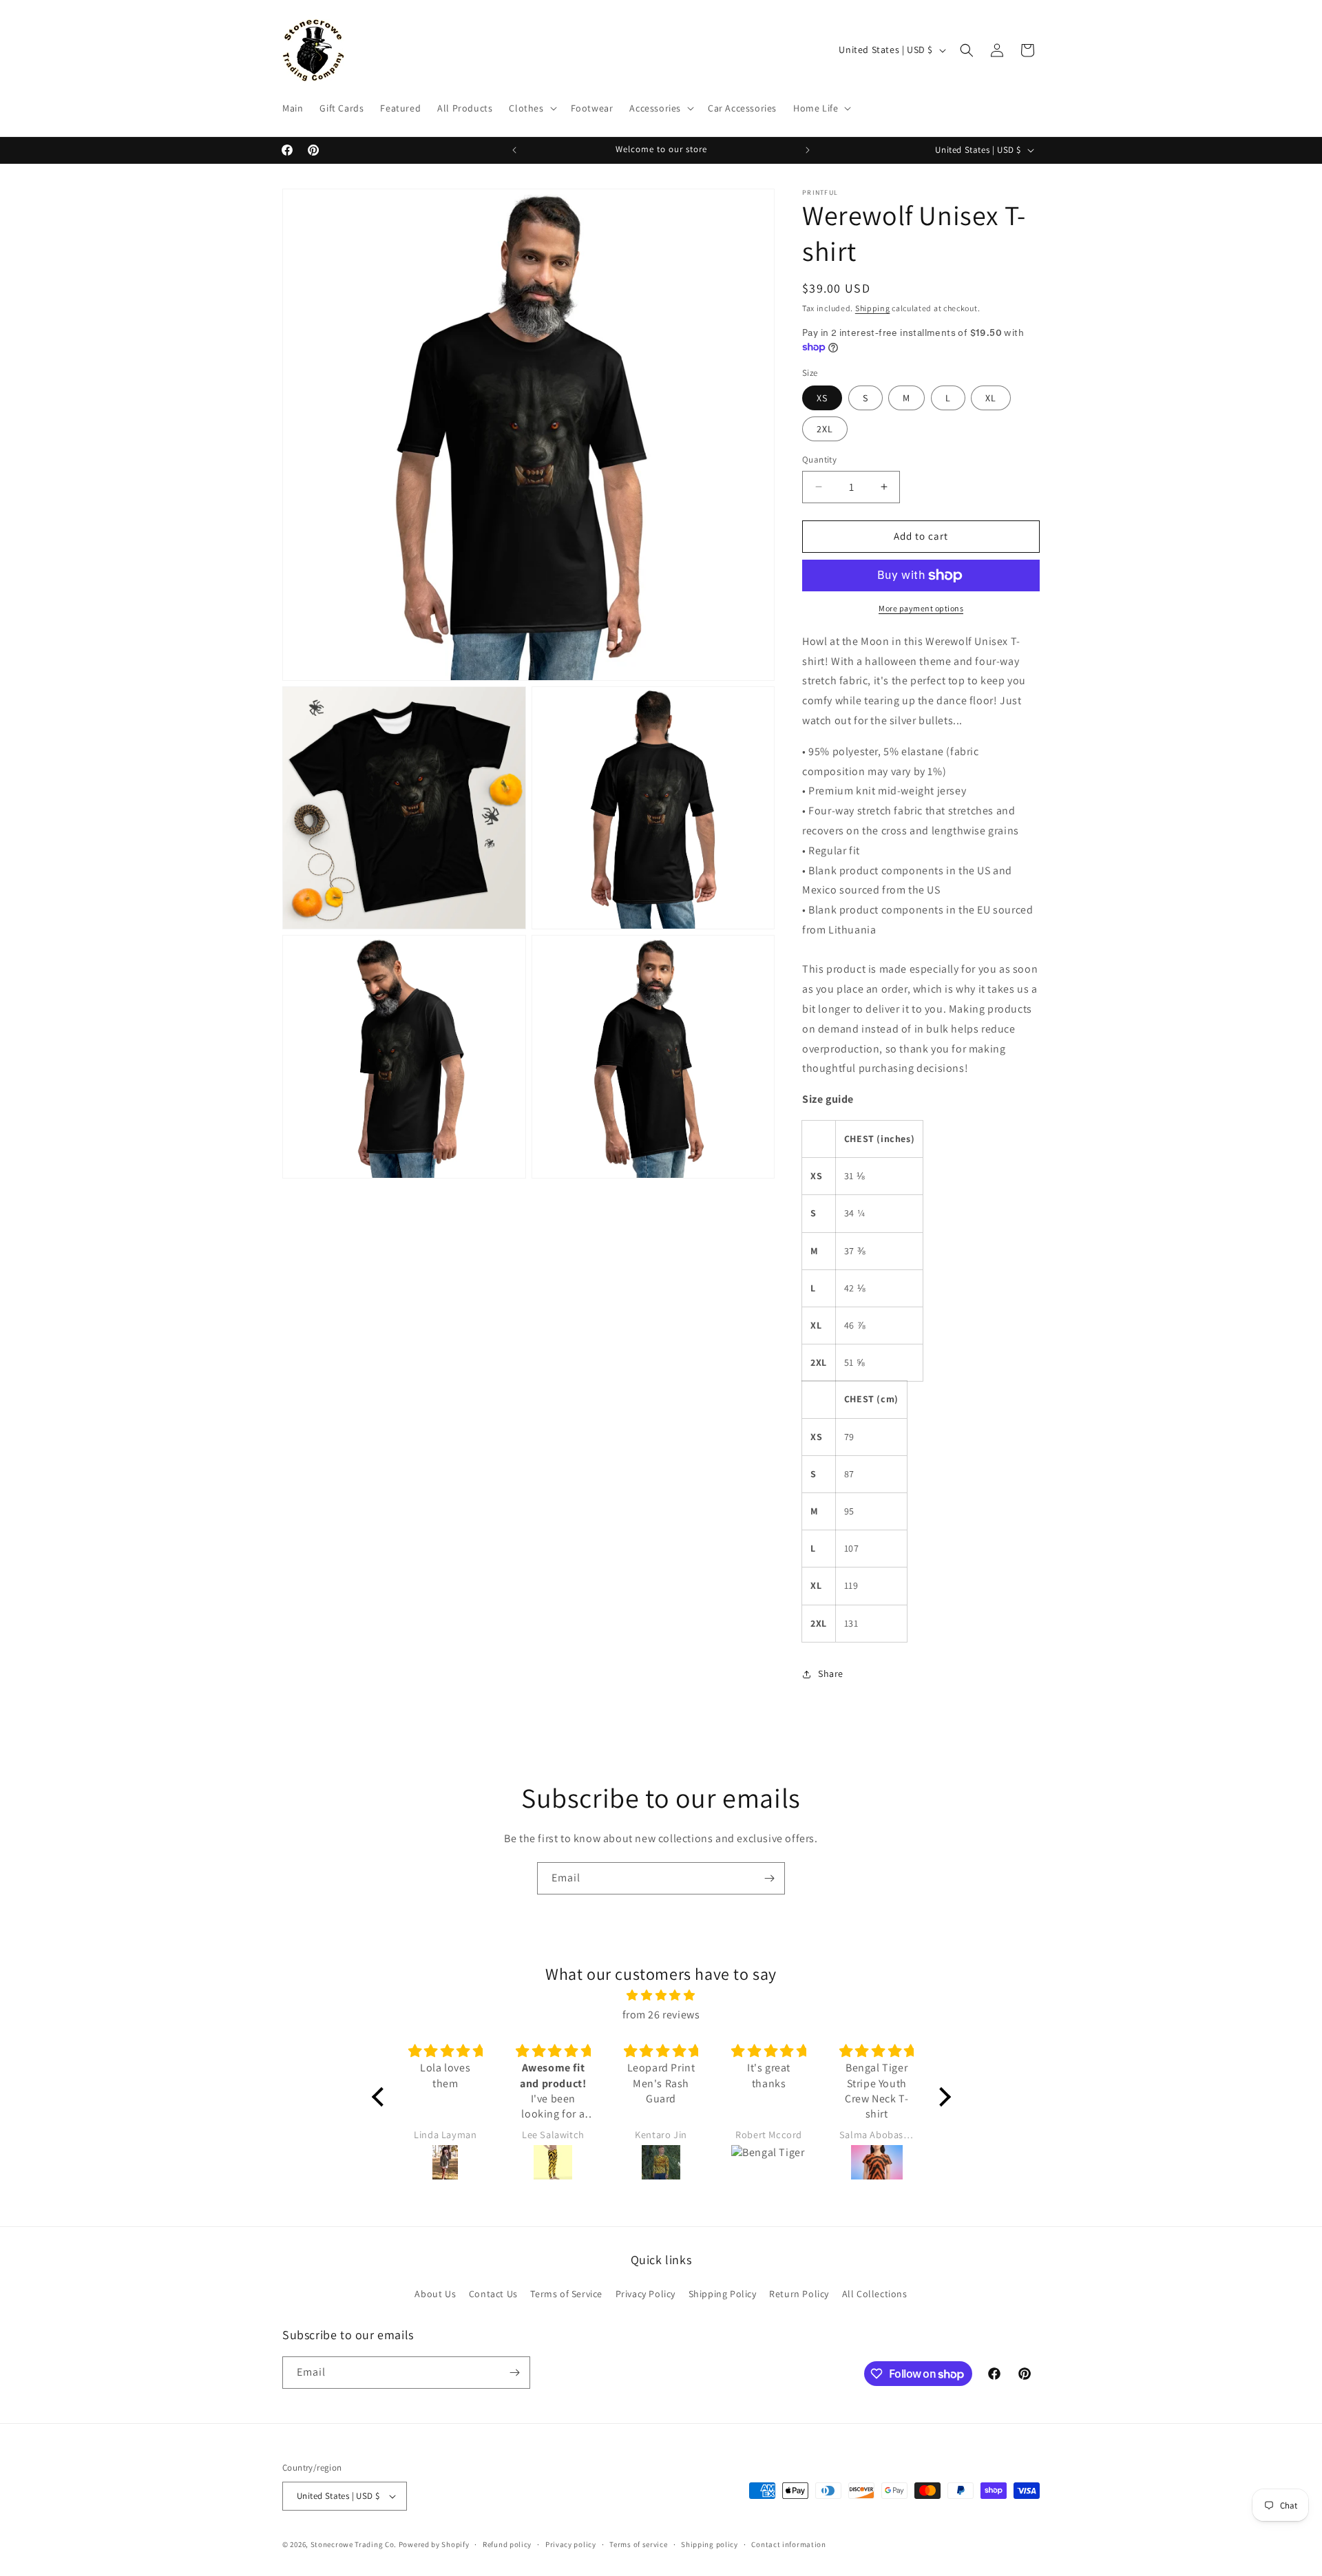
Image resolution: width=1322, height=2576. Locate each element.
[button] (531, 108)
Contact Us (493, 2294)
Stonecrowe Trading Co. (354, 2544)
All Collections (875, 2294)
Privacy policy (571, 2544)
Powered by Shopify (434, 2544)
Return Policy (799, 2294)
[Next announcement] (808, 150)
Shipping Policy (723, 2294)
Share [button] (831, 1674)
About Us (435, 2294)
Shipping (873, 308)
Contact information (788, 2544)
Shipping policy (710, 2544)
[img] (661, 1996)
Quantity (819, 460)
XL (991, 398)
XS (822, 398)
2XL (825, 429)
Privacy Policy (646, 2294)
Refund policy (507, 2544)
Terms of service (638, 2544)
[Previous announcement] (514, 150)
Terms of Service (566, 2294)
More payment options (921, 608)
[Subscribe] (769, 1878)
